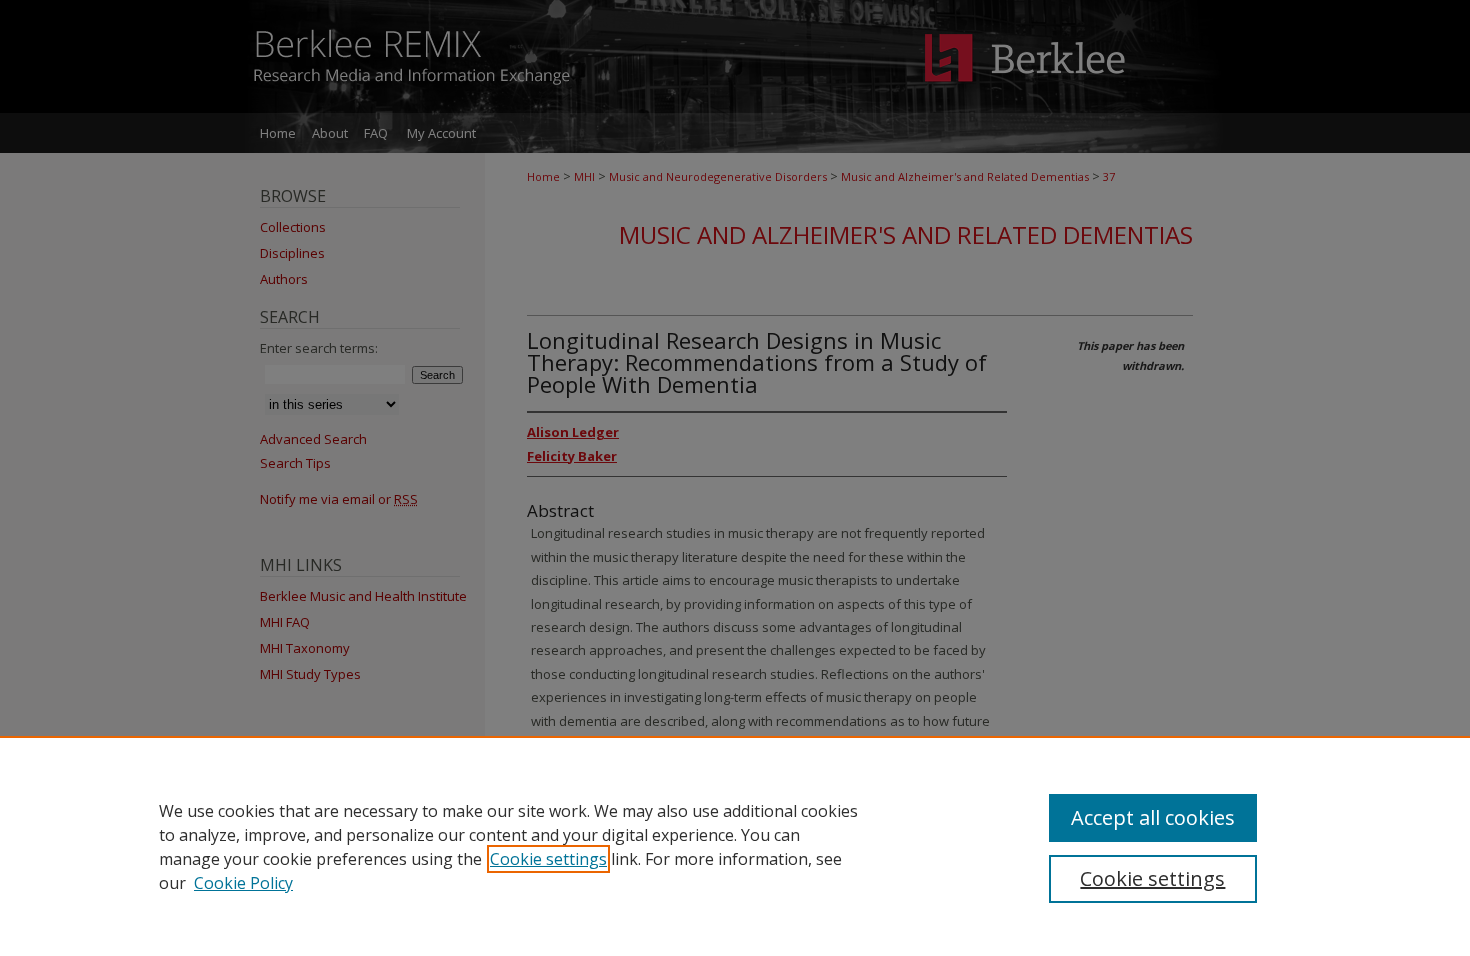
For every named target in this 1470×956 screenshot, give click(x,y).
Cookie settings (548, 859)
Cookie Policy (243, 883)
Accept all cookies (1153, 817)
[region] (735, 846)
